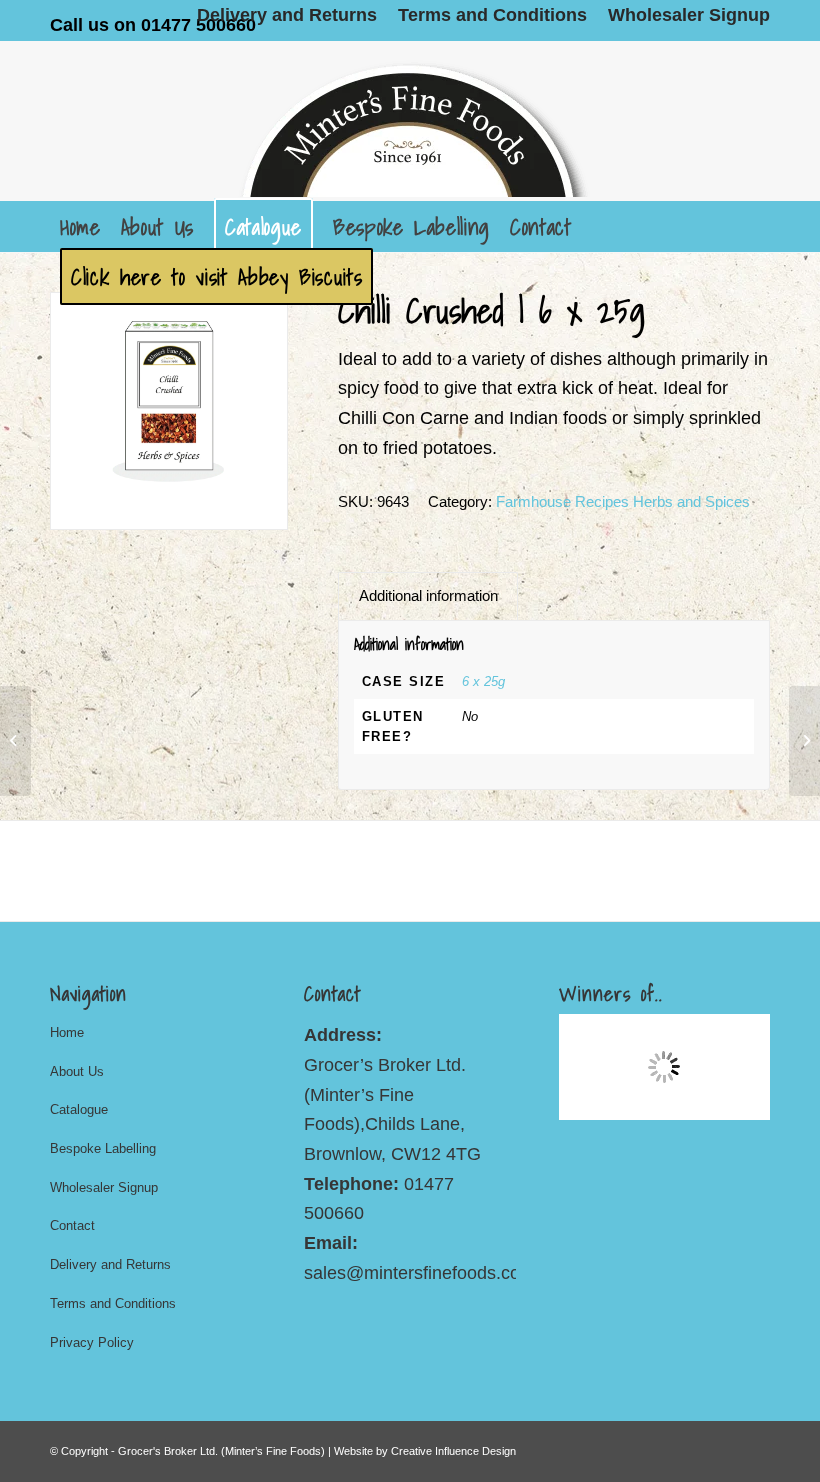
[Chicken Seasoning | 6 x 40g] (15, 741)
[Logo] (410, 121)
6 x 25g (483, 681)
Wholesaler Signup (104, 1187)
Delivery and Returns (110, 1264)
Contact (72, 1225)
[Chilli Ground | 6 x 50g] (804, 741)
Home (67, 1032)
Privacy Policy (92, 1342)
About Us (77, 1071)
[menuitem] (287, 15)
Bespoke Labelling (103, 1148)
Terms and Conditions (113, 1303)
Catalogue (79, 1109)
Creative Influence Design (453, 1451)
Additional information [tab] (428, 596)
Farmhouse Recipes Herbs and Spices (623, 501)
